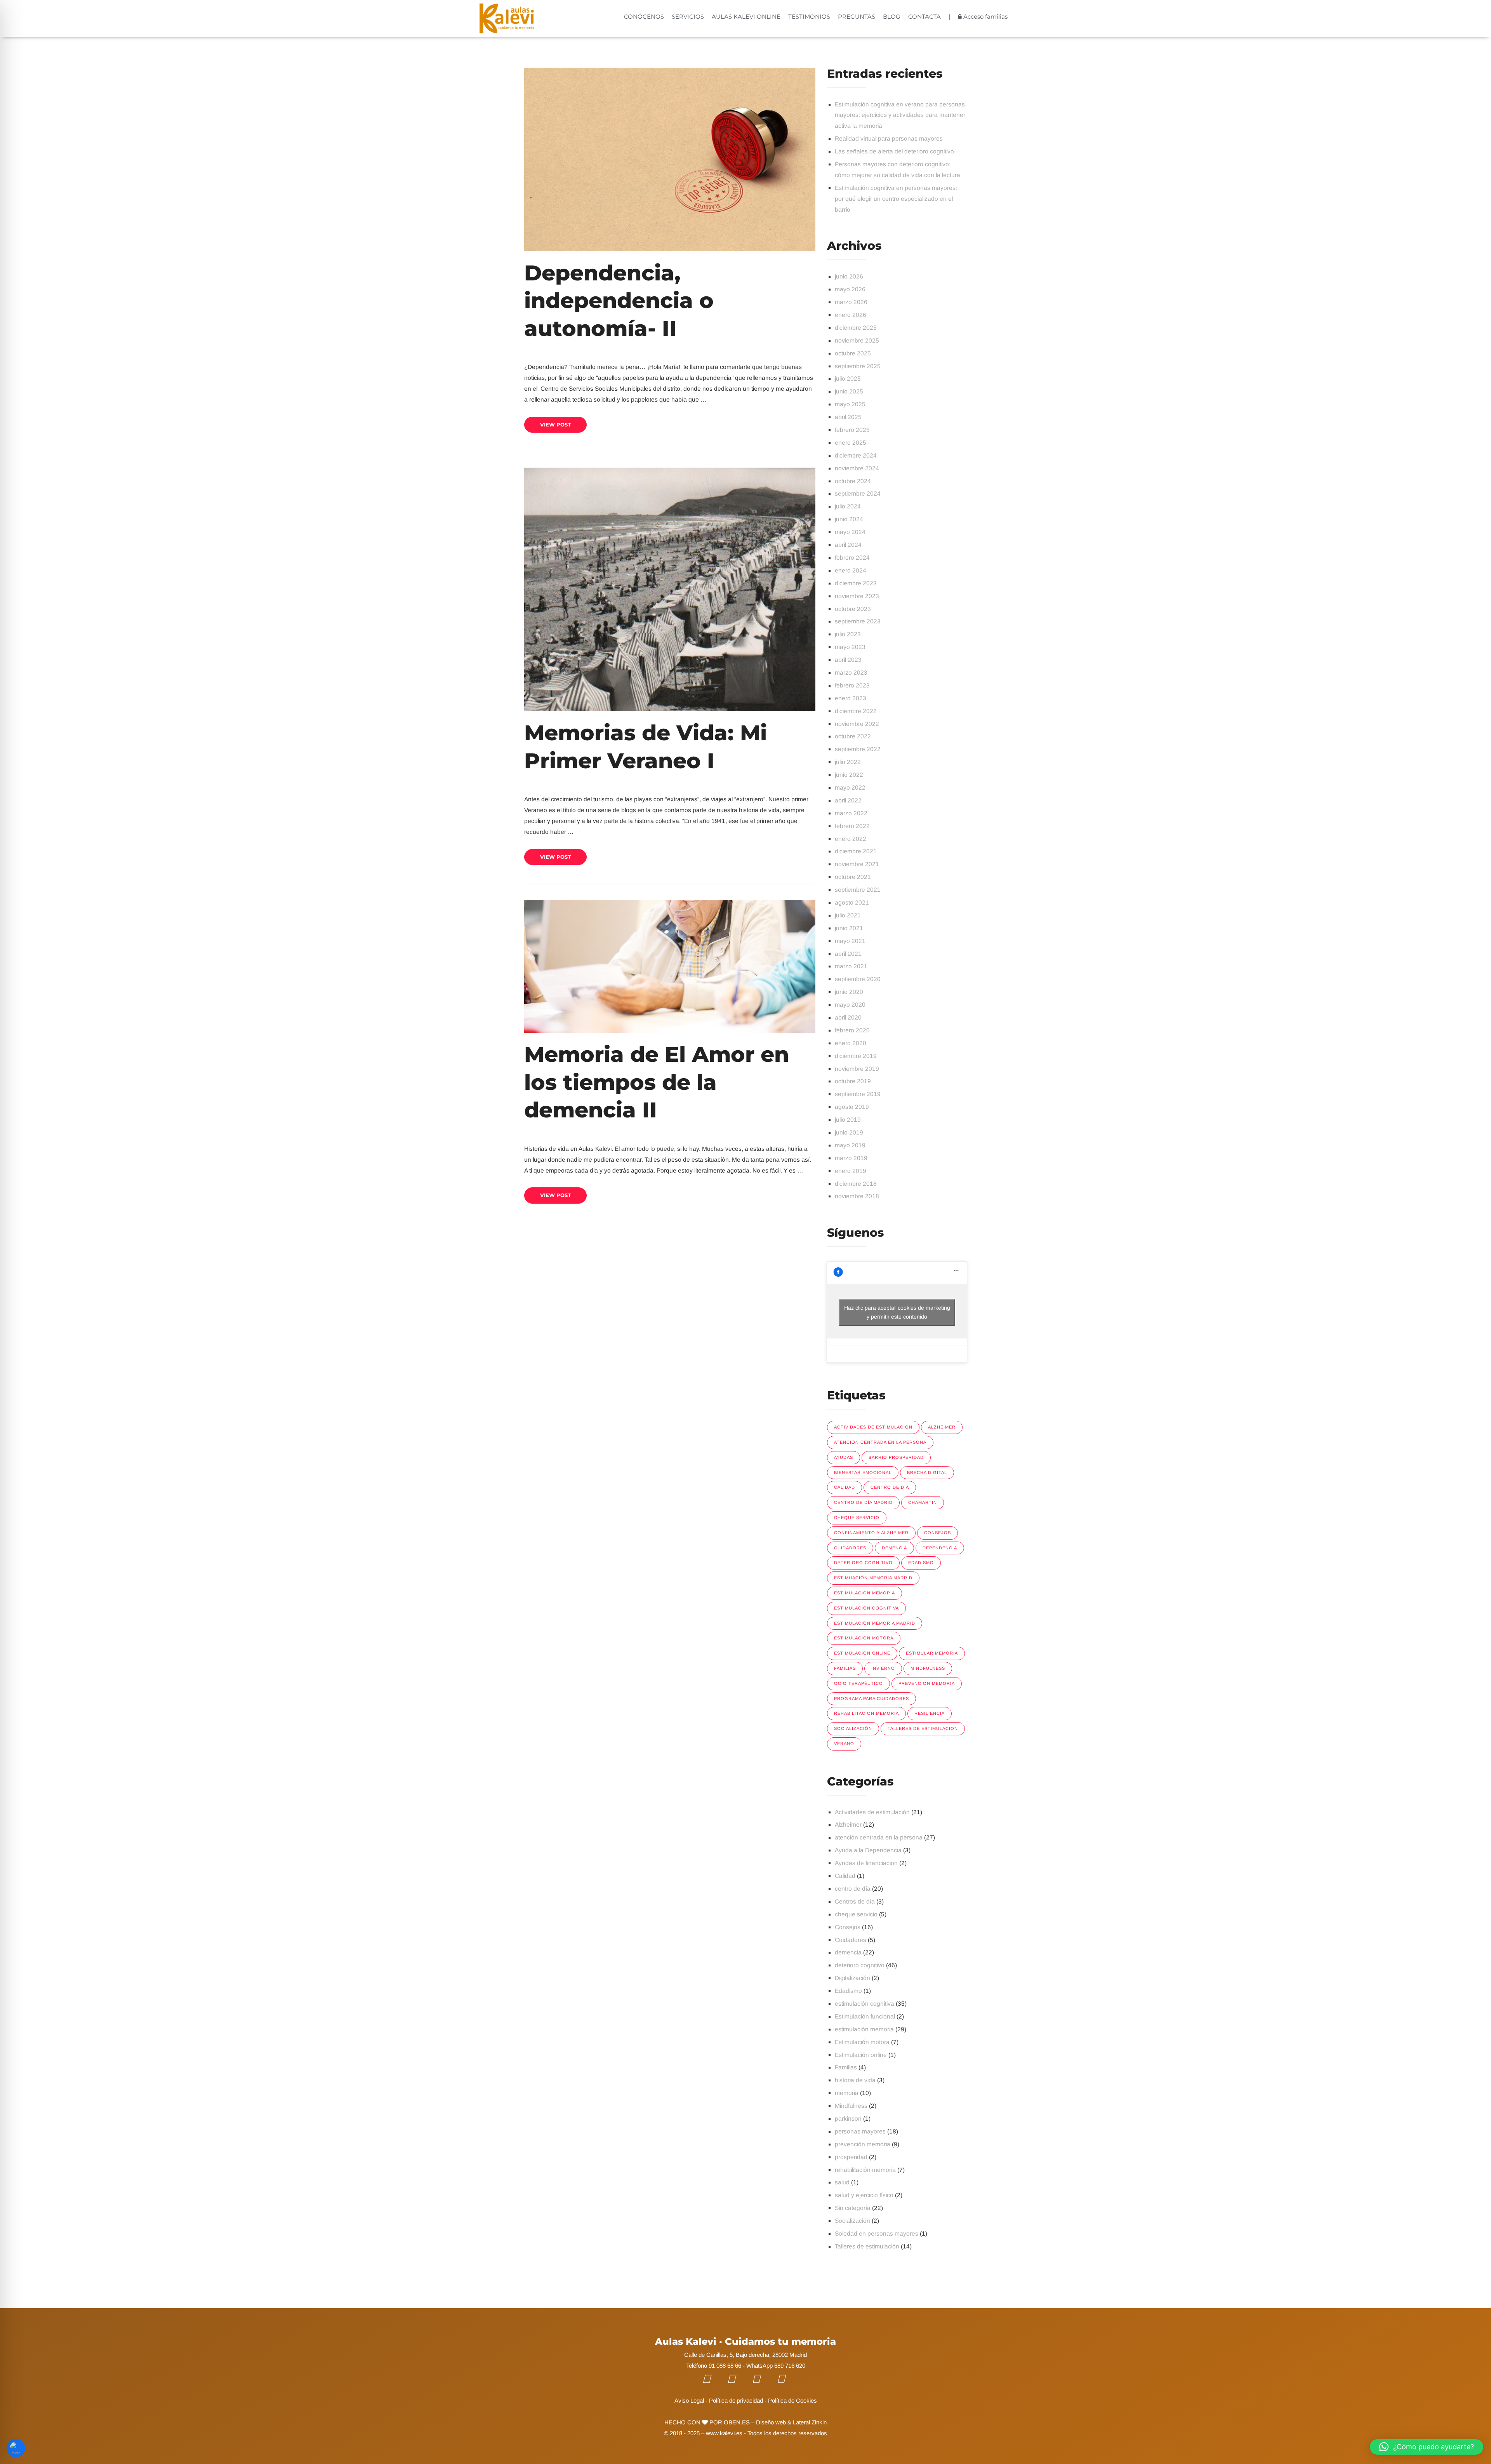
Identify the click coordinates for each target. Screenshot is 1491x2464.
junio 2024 (849, 519)
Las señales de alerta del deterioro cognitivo (894, 151)
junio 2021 (849, 928)
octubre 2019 (853, 1081)
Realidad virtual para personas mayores (889, 138)
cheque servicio (857, 1517)
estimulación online (862, 1653)
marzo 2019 (851, 1158)
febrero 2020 (852, 1030)
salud (842, 2182)
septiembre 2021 (858, 890)
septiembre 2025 (858, 366)
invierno (883, 1668)
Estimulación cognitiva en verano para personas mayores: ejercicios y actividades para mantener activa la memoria (900, 115)
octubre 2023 (853, 609)
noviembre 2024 (857, 468)
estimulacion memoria (865, 1593)
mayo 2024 (850, 532)
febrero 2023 (852, 685)
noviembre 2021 (857, 864)
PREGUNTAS (857, 17)
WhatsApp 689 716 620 (776, 2366)
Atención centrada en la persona (880, 1442)
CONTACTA (924, 17)
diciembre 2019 (856, 1056)
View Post (555, 425)
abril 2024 (848, 545)
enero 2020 (851, 1043)
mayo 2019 (850, 1145)
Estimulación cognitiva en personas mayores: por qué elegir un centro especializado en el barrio (896, 199)
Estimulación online (861, 2055)
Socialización (853, 1728)
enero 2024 (851, 570)
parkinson (848, 2119)
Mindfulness (928, 1668)
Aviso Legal (689, 2400)
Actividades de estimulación (872, 1812)
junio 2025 (849, 391)
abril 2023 (848, 660)
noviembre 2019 (857, 1069)
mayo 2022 (850, 787)
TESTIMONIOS (809, 17)
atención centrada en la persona (879, 1837)
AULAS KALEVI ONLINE (746, 17)
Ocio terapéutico (858, 1683)
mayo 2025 (850, 404)
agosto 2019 (852, 1107)
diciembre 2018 (856, 1184)
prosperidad (851, 2157)
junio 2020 (849, 992)
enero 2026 (851, 315)
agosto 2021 (852, 902)
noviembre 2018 (857, 1196)
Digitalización (852, 1978)
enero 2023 (851, 698)
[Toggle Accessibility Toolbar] (16, 2448)
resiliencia (930, 1713)
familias (845, 1668)
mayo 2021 (850, 941)
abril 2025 (848, 417)
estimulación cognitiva (865, 2004)
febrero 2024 (852, 558)
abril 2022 (848, 800)
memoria (847, 2093)
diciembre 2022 (856, 711)
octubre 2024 (853, 481)
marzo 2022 (851, 813)
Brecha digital (927, 1472)
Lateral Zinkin (810, 2422)
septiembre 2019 (858, 1094)
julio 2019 (848, 1120)
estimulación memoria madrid (875, 1623)
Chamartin (923, 1502)
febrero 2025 (852, 430)
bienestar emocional (863, 1472)
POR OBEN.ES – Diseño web (747, 2422)
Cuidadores (851, 1940)
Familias (846, 2067)
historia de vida (855, 2080)
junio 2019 (849, 1132)
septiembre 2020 (858, 979)
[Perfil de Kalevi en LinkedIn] (787, 2379)
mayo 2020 (850, 1005)
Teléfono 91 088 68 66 (714, 2366)
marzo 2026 (851, 302)
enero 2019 (851, 1171)
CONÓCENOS (644, 17)
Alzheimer (942, 1427)
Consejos (848, 1927)
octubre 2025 (853, 353)
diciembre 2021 (856, 851)
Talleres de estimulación (867, 2246)
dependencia (940, 1548)
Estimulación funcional (865, 2016)
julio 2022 (848, 762)
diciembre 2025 (856, 328)
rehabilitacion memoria (866, 1713)
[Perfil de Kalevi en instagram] (762, 2379)
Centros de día (855, 1901)
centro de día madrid (863, 1502)
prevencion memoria (927, 1683)
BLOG (892, 17)
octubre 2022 (853, 736)
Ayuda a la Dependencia (868, 1850)
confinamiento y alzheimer (871, 1533)
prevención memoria (863, 2144)
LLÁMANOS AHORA (1244, 2444)
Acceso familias (985, 17)
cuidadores (850, 1548)
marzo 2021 (851, 966)
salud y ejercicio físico (864, 2195)
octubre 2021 (853, 877)
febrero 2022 (852, 826)
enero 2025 (851, 443)
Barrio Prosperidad (896, 1457)
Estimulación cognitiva (866, 1608)
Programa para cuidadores (871, 1698)
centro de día (890, 1487)
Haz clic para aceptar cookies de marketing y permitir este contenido (897, 1312)
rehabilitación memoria (865, 2170)
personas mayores (860, 2131)
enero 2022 (851, 839)
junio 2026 (849, 276)
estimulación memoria (864, 2029)
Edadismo (921, 1563)
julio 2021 (848, 915)
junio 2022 (849, 775)
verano (844, 1744)
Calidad (845, 1876)
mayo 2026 (850, 289)
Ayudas (844, 1457)
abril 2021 (848, 954)
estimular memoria (932, 1653)
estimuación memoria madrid (873, 1578)
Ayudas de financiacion (866, 1863)
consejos (938, 1533)
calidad (845, 1487)
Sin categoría (853, 2208)
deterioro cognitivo (863, 1563)
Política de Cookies (792, 2400)
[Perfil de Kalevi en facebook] (712, 2379)
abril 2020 (848, 1017)
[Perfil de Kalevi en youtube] (737, 2379)
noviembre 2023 (857, 596)
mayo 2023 (850, 647)
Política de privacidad (736, 2400)
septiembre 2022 (858, 749)
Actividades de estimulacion (873, 1427)
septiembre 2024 (858, 493)
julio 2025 (848, 378)
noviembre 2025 (857, 340)
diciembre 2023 (856, 583)
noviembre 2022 (857, 724)
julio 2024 (848, 506)
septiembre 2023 (858, 621)
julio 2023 (848, 634)
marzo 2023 (851, 673)
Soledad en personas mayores (877, 2233)
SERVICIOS (688, 17)
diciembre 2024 (856, 455)
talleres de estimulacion (923, 1728)
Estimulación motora (864, 1638)
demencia (894, 1548)
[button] (1427, 2447)
